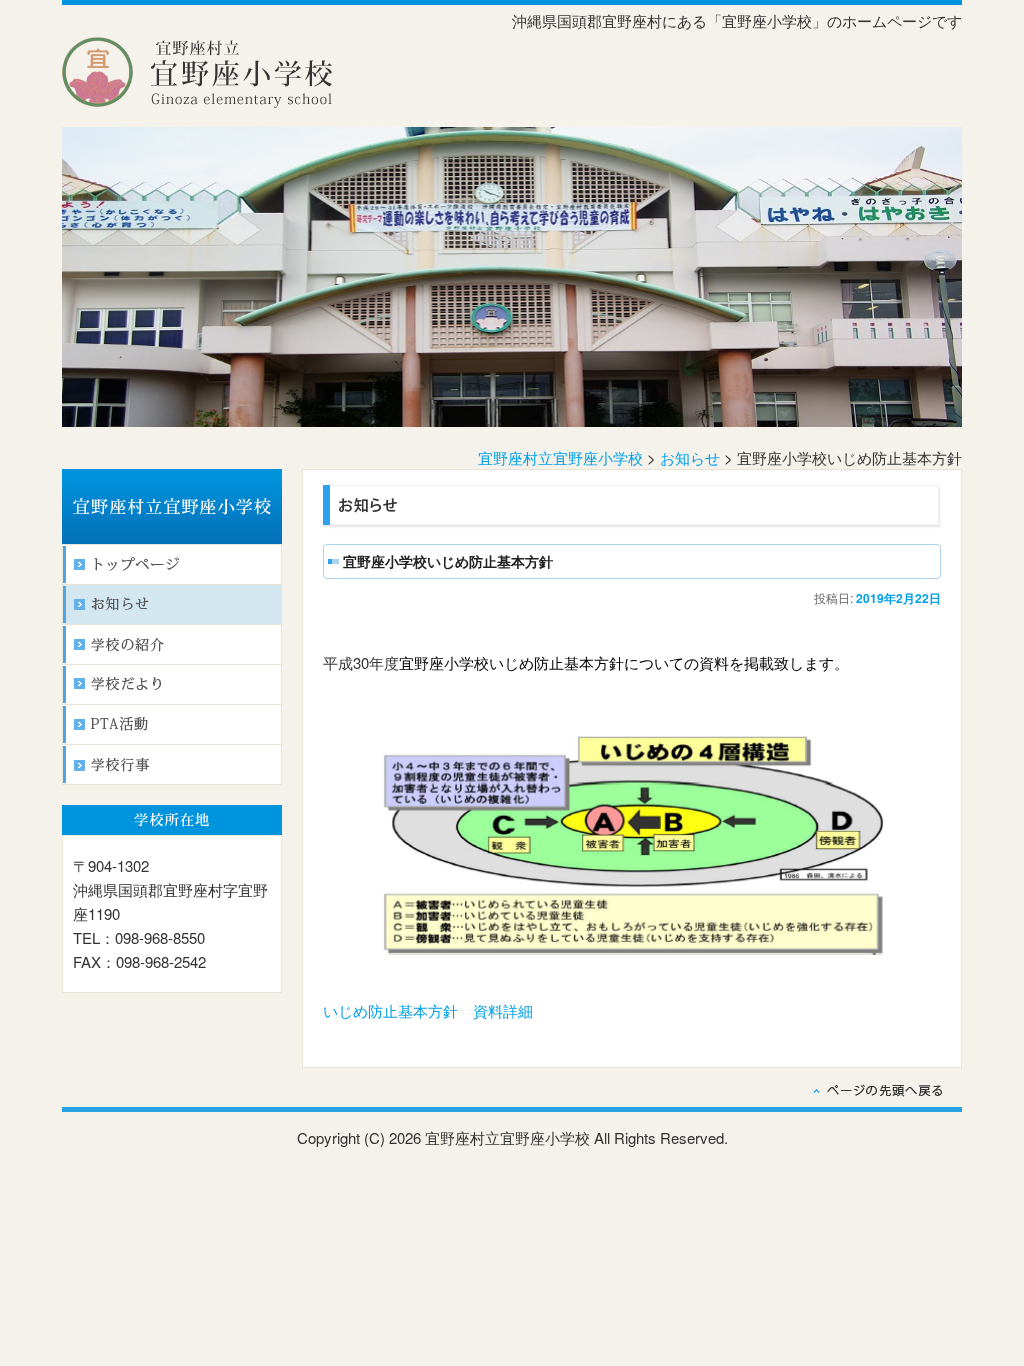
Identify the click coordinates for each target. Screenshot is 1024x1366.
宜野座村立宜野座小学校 (560, 457)
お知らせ (690, 457)
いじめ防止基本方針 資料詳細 (428, 1010)
